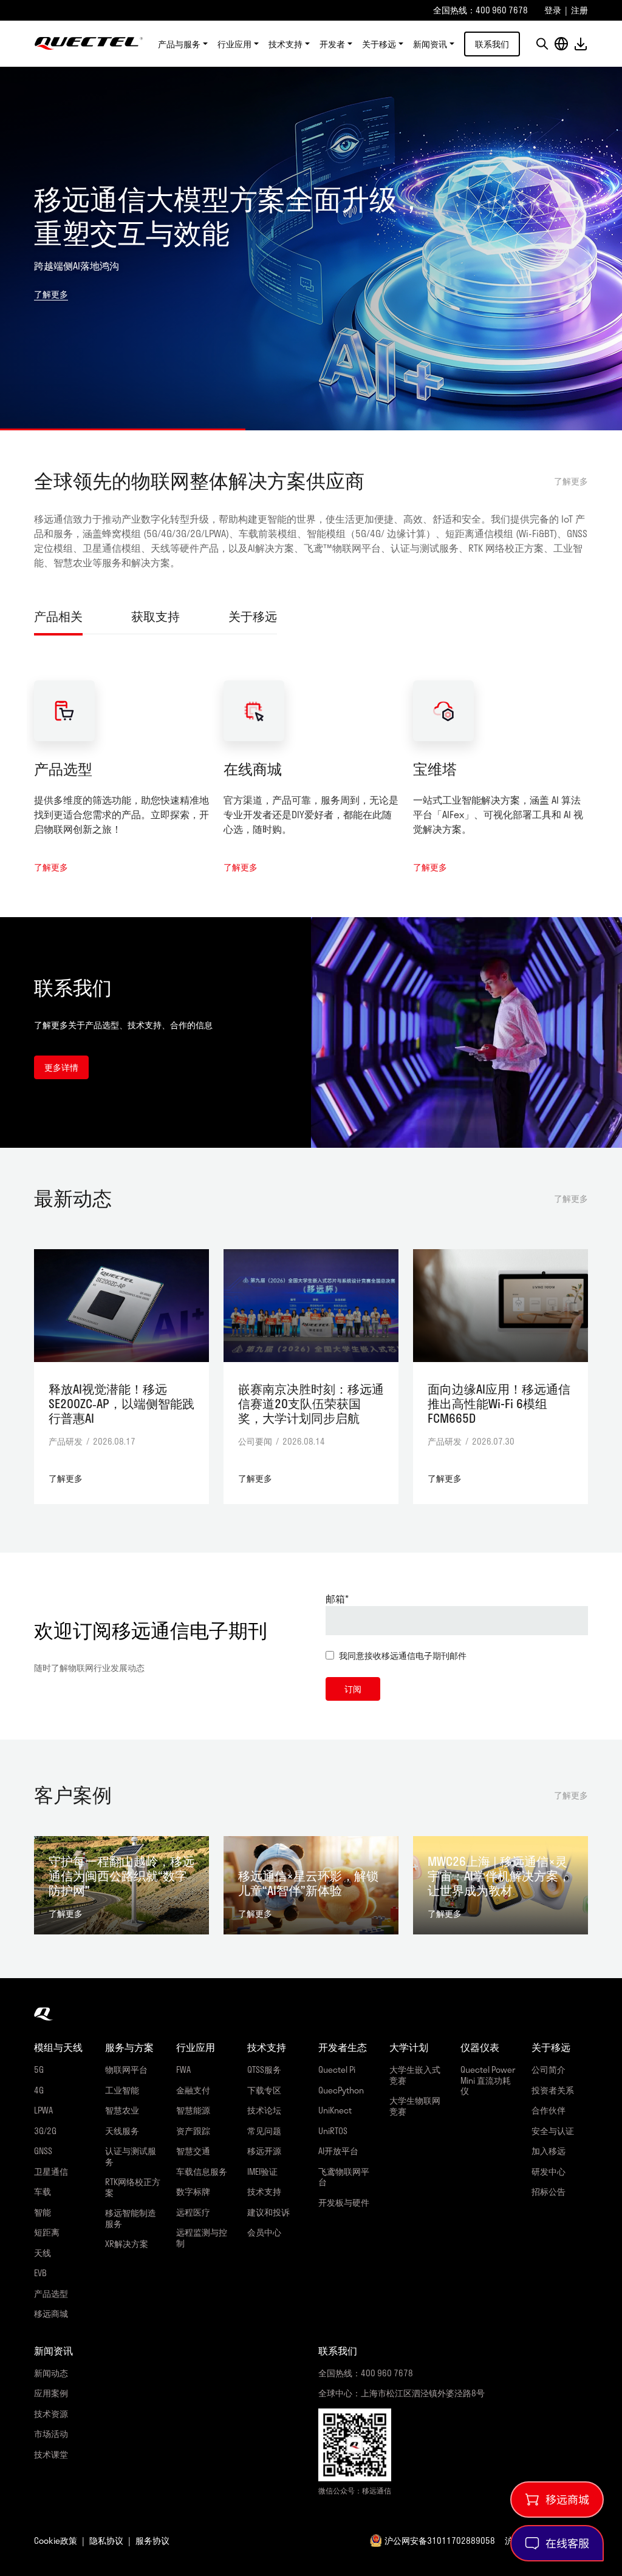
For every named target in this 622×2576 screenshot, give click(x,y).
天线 (43, 2253)
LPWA (43, 2110)
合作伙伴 (549, 2110)
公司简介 (549, 2069)
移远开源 (264, 2151)
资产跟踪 (193, 2131)
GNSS (43, 2151)
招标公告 (549, 2191)
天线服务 (122, 2131)
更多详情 (61, 1067)
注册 (579, 10)
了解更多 (51, 294)
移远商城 (51, 2313)
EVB (40, 2273)
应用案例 (51, 2393)
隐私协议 (106, 2540)
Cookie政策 (56, 2540)
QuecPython (341, 2090)
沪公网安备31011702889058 (440, 2540)
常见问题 (264, 2131)
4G (39, 2090)
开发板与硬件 (344, 2202)
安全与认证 (553, 2131)
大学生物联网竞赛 (415, 2106)
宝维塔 (435, 769)
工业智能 (122, 2090)
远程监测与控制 (202, 2238)
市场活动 (51, 2434)
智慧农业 (122, 2110)
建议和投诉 (268, 2212)
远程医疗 (193, 2212)
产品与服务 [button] (179, 44)
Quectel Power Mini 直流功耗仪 (488, 2080)
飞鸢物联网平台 (344, 2177)
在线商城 (253, 769)
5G (39, 2069)
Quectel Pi (337, 2069)
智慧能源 (193, 2110)
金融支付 (193, 2090)
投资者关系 (553, 2090)
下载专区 (264, 2090)
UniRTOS (333, 2131)
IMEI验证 (262, 2171)
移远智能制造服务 (131, 2218)
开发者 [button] (332, 44)
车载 (43, 2191)
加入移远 (549, 2151)
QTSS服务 (264, 2069)
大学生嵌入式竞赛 (415, 2075)
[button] (542, 44)
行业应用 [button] (234, 44)
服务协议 (152, 2540)
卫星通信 (51, 2171)
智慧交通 (193, 2151)
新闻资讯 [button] (430, 44)
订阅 (353, 1689)
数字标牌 (193, 2191)
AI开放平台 (338, 2151)
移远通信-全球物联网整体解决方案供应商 (89, 44)
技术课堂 (51, 2454)
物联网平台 (126, 2069)
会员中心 (264, 2232)
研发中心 (549, 2171)
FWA (183, 2069)
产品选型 (63, 769)
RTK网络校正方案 (133, 2187)
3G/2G (45, 2131)
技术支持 (264, 2191)
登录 (553, 10)
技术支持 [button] (285, 44)
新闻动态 (51, 2373)
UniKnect (335, 2110)
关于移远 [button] (379, 44)
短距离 (47, 2232)
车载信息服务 (202, 2171)
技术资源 (51, 2414)
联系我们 (492, 44)
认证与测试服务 (131, 2156)
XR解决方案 (127, 2244)
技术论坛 (264, 2110)
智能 (43, 2212)
